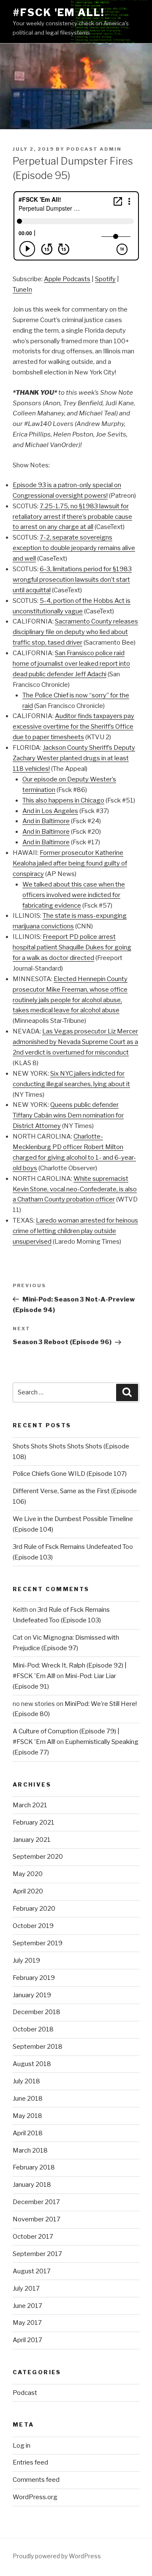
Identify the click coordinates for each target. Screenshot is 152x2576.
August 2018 (32, 2064)
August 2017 (32, 2271)
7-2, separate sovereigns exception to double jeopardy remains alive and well (74, 548)
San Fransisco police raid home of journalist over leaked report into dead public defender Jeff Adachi (71, 664)
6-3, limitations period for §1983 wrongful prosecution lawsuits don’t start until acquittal (72, 580)
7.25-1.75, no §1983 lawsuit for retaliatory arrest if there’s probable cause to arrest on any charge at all (72, 517)
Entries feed (30, 2462)
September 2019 (38, 1943)
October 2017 (33, 2237)
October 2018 (33, 2029)
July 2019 (26, 1960)
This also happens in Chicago (63, 800)
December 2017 (36, 2202)
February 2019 (34, 1978)
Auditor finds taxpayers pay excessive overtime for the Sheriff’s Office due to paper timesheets (73, 727)
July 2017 (26, 2289)
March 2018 (30, 2150)
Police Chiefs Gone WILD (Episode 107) (70, 1474)
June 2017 (27, 2306)
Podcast (25, 2393)
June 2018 (28, 2099)
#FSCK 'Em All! (58, 12)
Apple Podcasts (67, 279)
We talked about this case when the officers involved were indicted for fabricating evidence (74, 895)
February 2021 (34, 1822)
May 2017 (27, 2323)
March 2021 (30, 1805)
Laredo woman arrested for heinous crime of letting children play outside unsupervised (75, 1231)
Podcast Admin (94, 149)
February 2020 (34, 1909)
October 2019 (33, 1926)
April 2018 (28, 2133)
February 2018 (34, 2167)
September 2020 (38, 1857)
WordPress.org (35, 2497)
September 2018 (38, 2047)
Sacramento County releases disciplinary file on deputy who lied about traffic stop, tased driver (75, 632)
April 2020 (28, 1891)
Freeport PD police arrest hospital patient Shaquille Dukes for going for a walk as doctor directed (72, 947)
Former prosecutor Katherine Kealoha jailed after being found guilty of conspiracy (70, 863)
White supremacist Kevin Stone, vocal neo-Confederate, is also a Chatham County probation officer (75, 1189)
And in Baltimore (46, 821)
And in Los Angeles (50, 811)
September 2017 (37, 2254)
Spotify (105, 279)
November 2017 (37, 2219)
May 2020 (28, 1874)
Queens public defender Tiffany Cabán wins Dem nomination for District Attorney (68, 1115)
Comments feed (36, 2480)
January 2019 (32, 1995)
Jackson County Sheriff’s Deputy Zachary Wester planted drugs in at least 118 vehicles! (74, 758)
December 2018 (37, 2012)
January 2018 (32, 2185)
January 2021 (32, 1840)
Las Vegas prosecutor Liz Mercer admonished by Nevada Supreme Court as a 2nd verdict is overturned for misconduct (75, 1042)
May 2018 (27, 2116)
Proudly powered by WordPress (57, 2556)
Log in (22, 2446)
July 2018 (26, 2081)
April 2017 (27, 2340)
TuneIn (22, 290)
